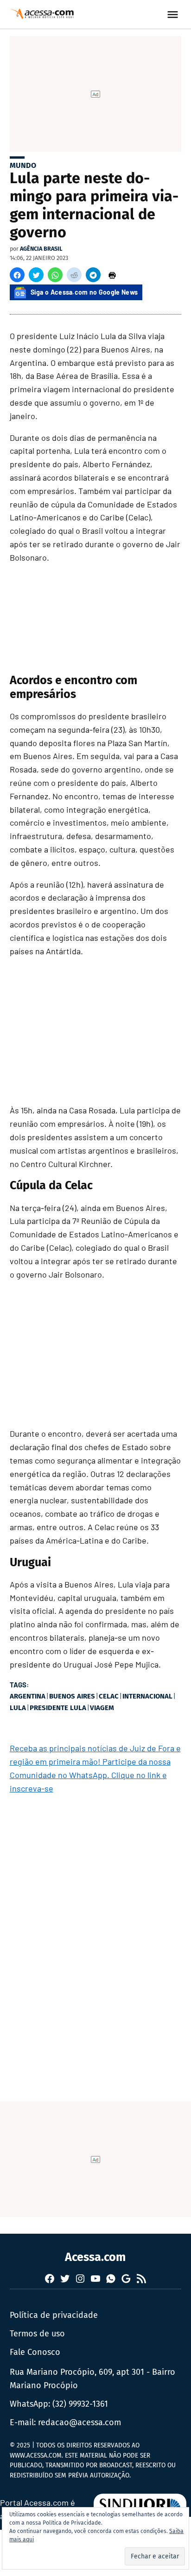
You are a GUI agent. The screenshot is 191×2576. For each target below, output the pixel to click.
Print (112, 275)
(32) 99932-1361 (80, 2404)
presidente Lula (58, 1708)
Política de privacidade (54, 2315)
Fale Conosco (35, 2352)
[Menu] (174, 15)
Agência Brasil (41, 249)
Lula (18, 1708)
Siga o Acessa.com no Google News (84, 292)
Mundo (23, 165)
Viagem (102, 1708)
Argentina (28, 1696)
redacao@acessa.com (80, 2422)
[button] (17, 275)
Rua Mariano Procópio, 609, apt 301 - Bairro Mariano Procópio (92, 2379)
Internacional (147, 1696)
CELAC (109, 1696)
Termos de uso (37, 2334)
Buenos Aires (72, 1696)
